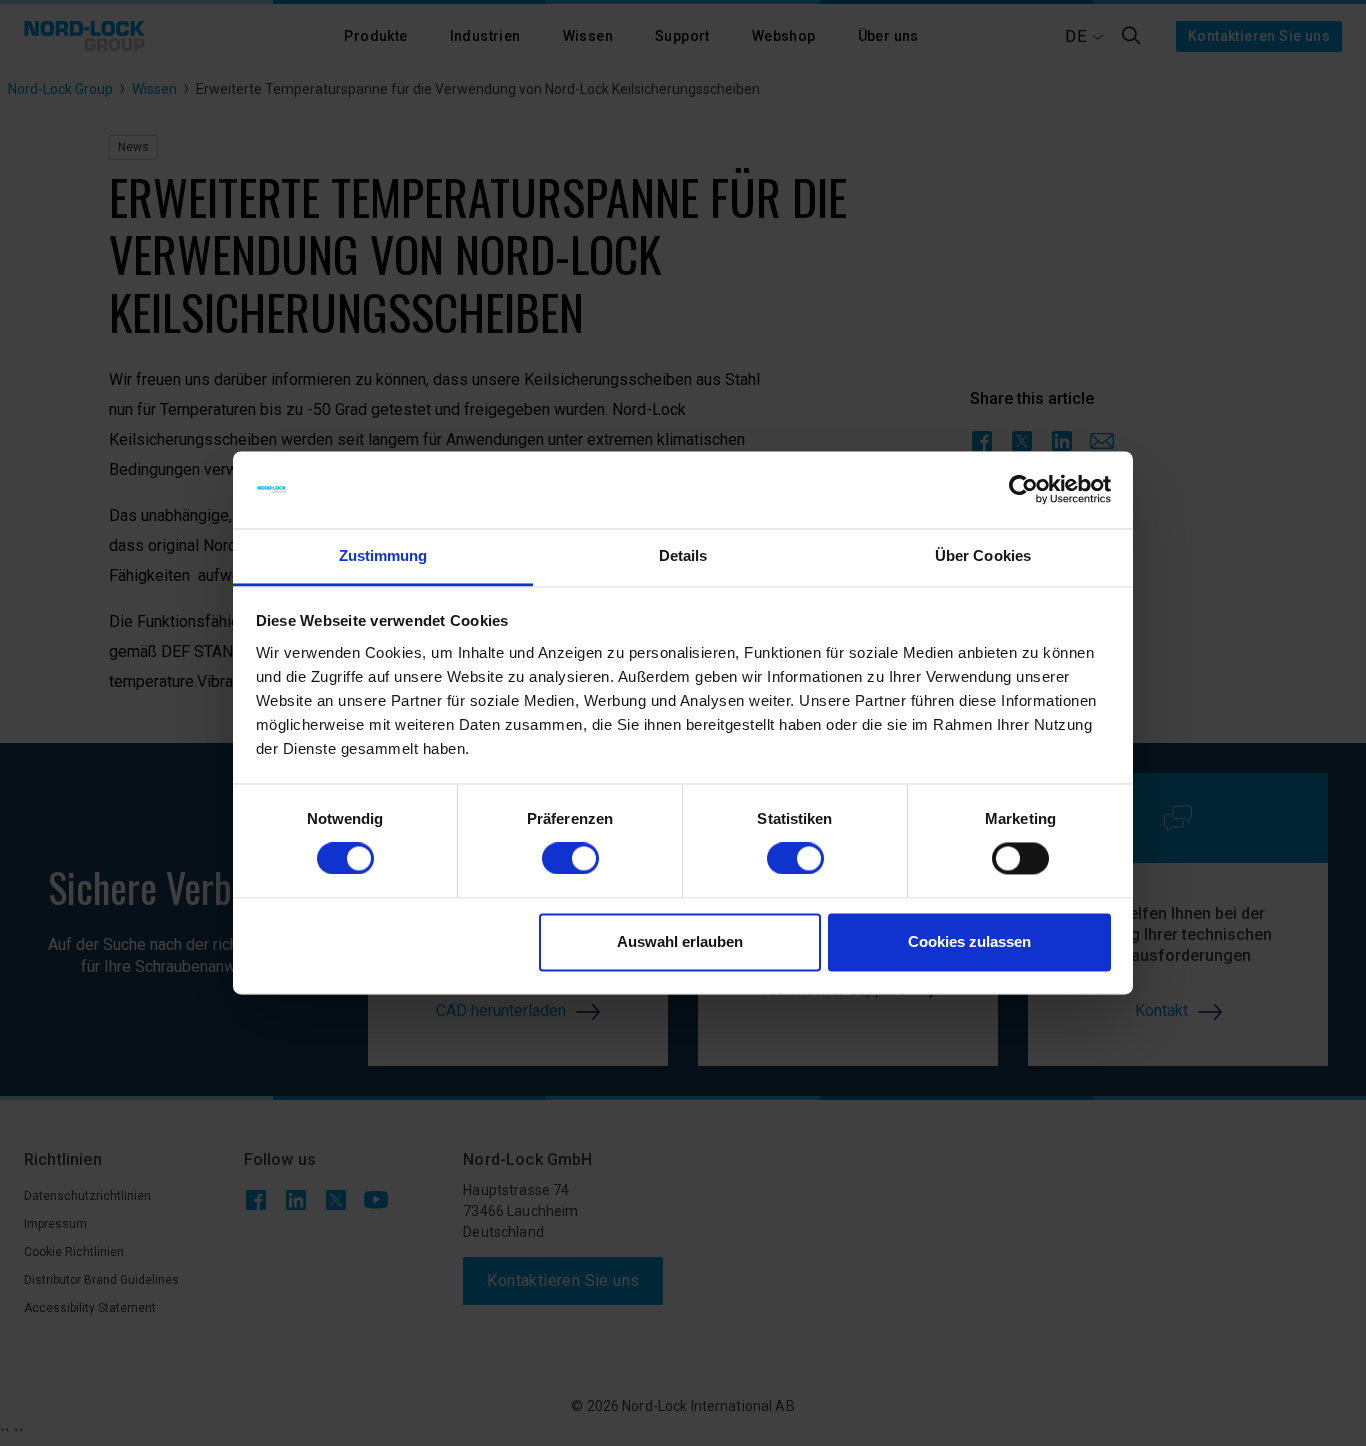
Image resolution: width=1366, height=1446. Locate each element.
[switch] (570, 859)
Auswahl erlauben (680, 941)
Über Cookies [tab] (983, 555)
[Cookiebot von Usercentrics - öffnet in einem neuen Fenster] (1023, 490)
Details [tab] (683, 555)
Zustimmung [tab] (383, 555)
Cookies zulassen (969, 941)
